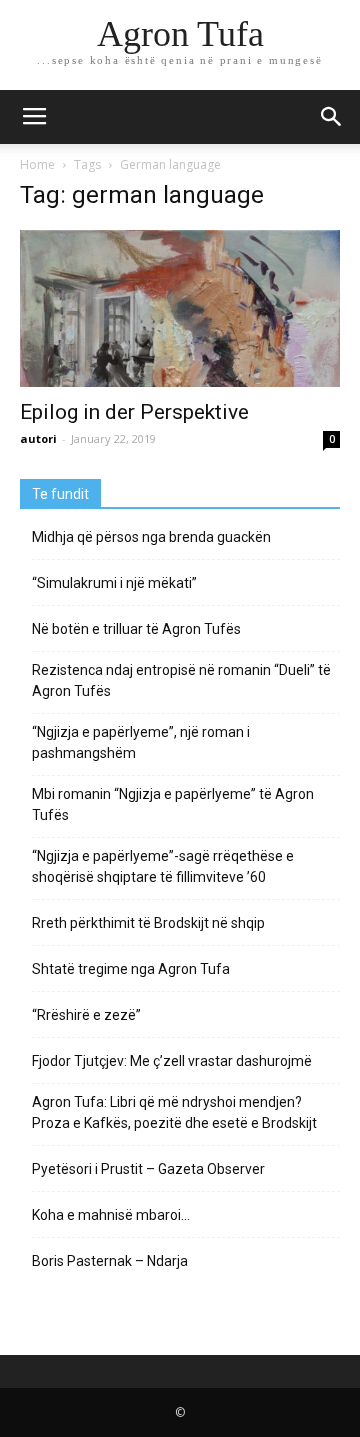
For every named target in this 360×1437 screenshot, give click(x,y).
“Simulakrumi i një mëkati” (114, 583)
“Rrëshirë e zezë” (86, 1015)
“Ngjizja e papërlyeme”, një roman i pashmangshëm (141, 742)
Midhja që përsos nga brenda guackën (151, 537)
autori (38, 438)
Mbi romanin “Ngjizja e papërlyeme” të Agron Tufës (173, 804)
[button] (332, 117)
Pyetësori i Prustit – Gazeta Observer (148, 1169)
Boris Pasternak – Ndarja (110, 1261)
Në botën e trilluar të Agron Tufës (136, 629)
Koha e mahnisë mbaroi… (111, 1215)
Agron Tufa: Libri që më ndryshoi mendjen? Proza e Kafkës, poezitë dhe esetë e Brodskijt (174, 1112)
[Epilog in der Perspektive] (180, 308)
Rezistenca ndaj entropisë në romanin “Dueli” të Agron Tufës (181, 680)
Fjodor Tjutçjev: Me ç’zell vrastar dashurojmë (172, 1061)
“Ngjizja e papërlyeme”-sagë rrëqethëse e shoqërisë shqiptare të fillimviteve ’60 (163, 866)
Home (37, 164)
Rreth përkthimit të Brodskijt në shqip (148, 923)
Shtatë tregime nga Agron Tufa (131, 969)
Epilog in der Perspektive (134, 412)
